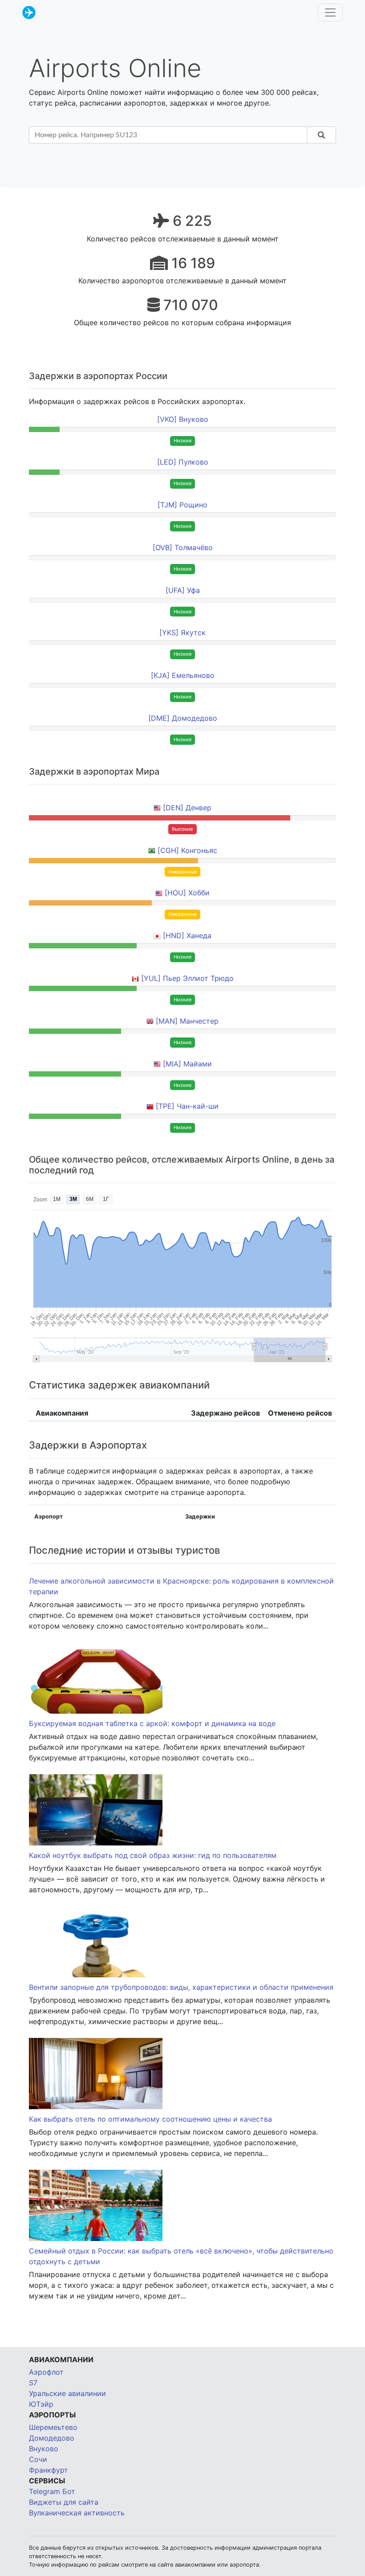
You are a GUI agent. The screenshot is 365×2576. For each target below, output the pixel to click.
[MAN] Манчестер (187, 1021)
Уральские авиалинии (67, 2393)
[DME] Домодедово (183, 718)
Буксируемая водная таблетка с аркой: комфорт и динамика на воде (152, 1723)
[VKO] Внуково (183, 419)
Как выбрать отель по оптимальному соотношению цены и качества (150, 2119)
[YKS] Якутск (182, 633)
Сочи (38, 2459)
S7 (33, 2383)
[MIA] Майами (187, 1064)
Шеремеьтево (53, 2427)
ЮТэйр (41, 2404)
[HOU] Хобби (187, 893)
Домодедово (52, 2438)
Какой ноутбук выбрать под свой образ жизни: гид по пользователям (153, 1855)
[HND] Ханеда (187, 935)
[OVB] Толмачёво (183, 547)
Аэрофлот (46, 2372)
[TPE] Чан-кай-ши (187, 1106)
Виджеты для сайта (64, 2502)
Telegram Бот (52, 2491)
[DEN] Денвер (187, 808)
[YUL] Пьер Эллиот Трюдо (187, 978)
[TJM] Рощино (182, 505)
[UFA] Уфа (183, 590)
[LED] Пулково (183, 462)
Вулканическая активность (77, 2513)
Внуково (44, 2449)
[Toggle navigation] (330, 12)
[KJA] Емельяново (183, 675)
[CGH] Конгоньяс (187, 850)
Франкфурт (49, 2470)
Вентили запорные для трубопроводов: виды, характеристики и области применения (181, 1987)
